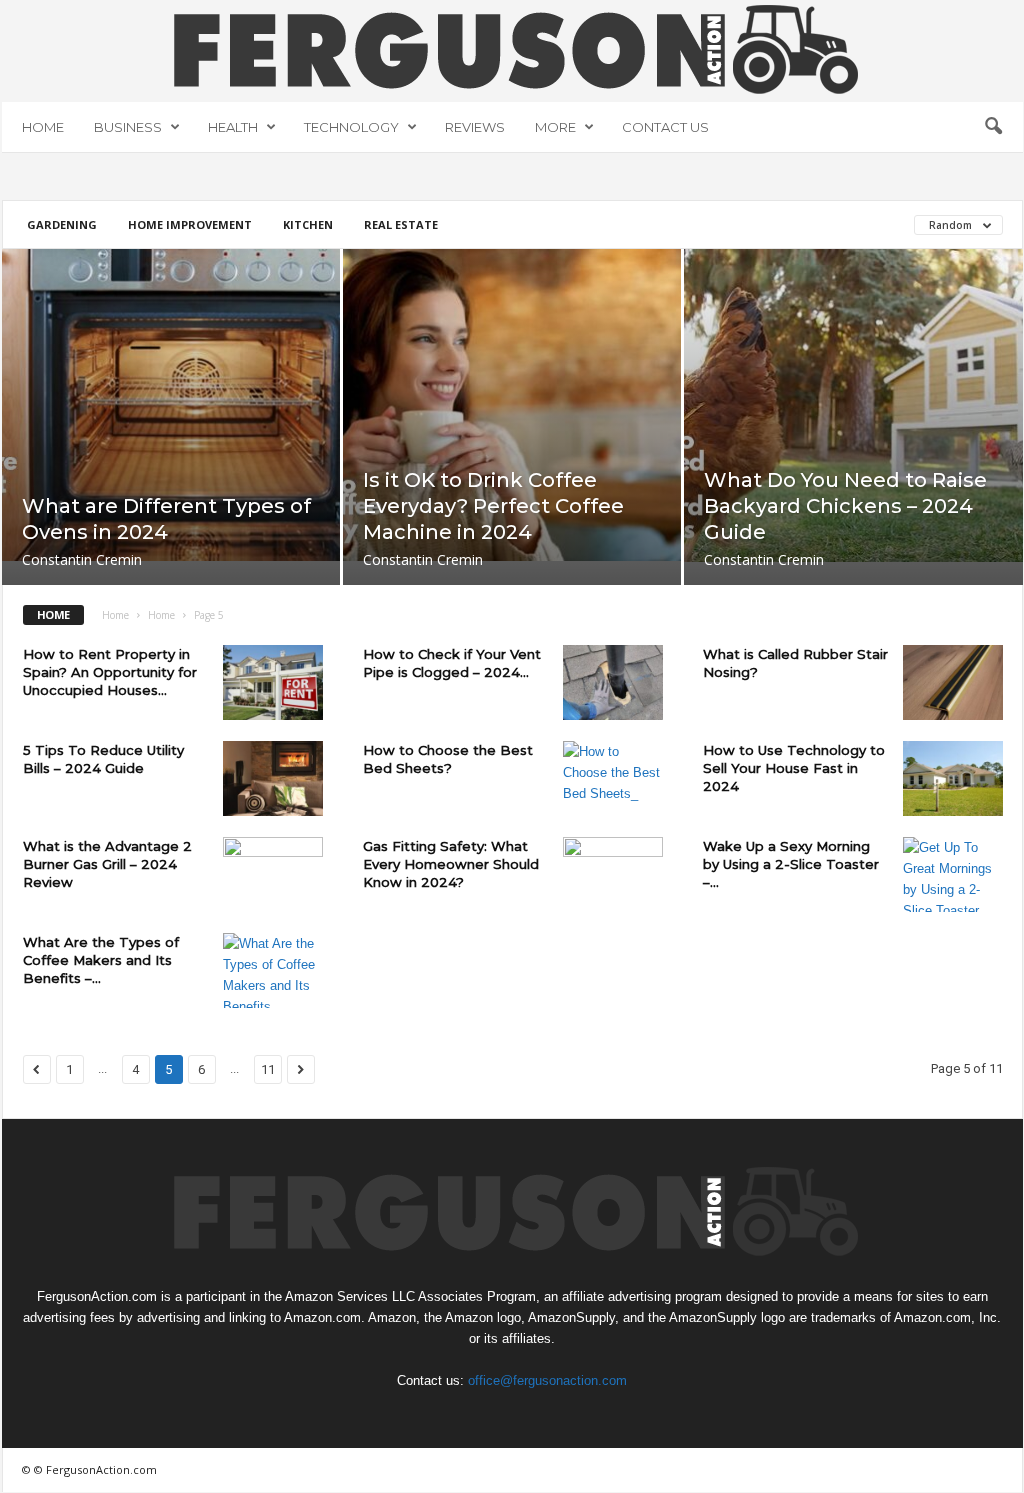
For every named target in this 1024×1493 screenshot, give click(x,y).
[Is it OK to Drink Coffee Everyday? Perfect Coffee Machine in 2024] (512, 405)
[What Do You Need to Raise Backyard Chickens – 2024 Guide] (853, 405)
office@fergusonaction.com (547, 1380)
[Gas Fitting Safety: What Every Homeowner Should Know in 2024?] (613, 874)
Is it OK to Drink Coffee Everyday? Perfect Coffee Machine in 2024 (493, 506)
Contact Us (665, 127)
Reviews (475, 127)
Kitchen (308, 224)
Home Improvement (190, 224)
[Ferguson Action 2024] (512, 49)
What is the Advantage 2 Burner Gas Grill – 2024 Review (107, 864)
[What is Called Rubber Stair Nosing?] (953, 682)
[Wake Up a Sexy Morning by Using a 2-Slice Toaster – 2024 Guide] (953, 874)
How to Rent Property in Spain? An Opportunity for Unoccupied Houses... (110, 672)
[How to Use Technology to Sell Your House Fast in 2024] (953, 778)
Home (43, 127)
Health (233, 127)
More (555, 127)
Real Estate (401, 224)
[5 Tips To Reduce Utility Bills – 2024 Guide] (273, 778)
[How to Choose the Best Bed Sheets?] (613, 778)
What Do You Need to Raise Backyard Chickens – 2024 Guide (845, 506)
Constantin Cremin (82, 559)
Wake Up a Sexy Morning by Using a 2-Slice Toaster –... (791, 864)
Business (128, 127)
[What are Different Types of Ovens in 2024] (171, 405)
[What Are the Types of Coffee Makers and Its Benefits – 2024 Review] (273, 970)
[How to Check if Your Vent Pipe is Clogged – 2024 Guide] (613, 682)
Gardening (62, 224)
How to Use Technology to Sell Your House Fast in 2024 (794, 768)
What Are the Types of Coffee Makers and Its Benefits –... (101, 960)
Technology (351, 127)
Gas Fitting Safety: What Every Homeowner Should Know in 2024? (451, 864)
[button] (993, 127)
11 (268, 1069)
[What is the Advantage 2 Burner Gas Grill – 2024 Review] (273, 874)
